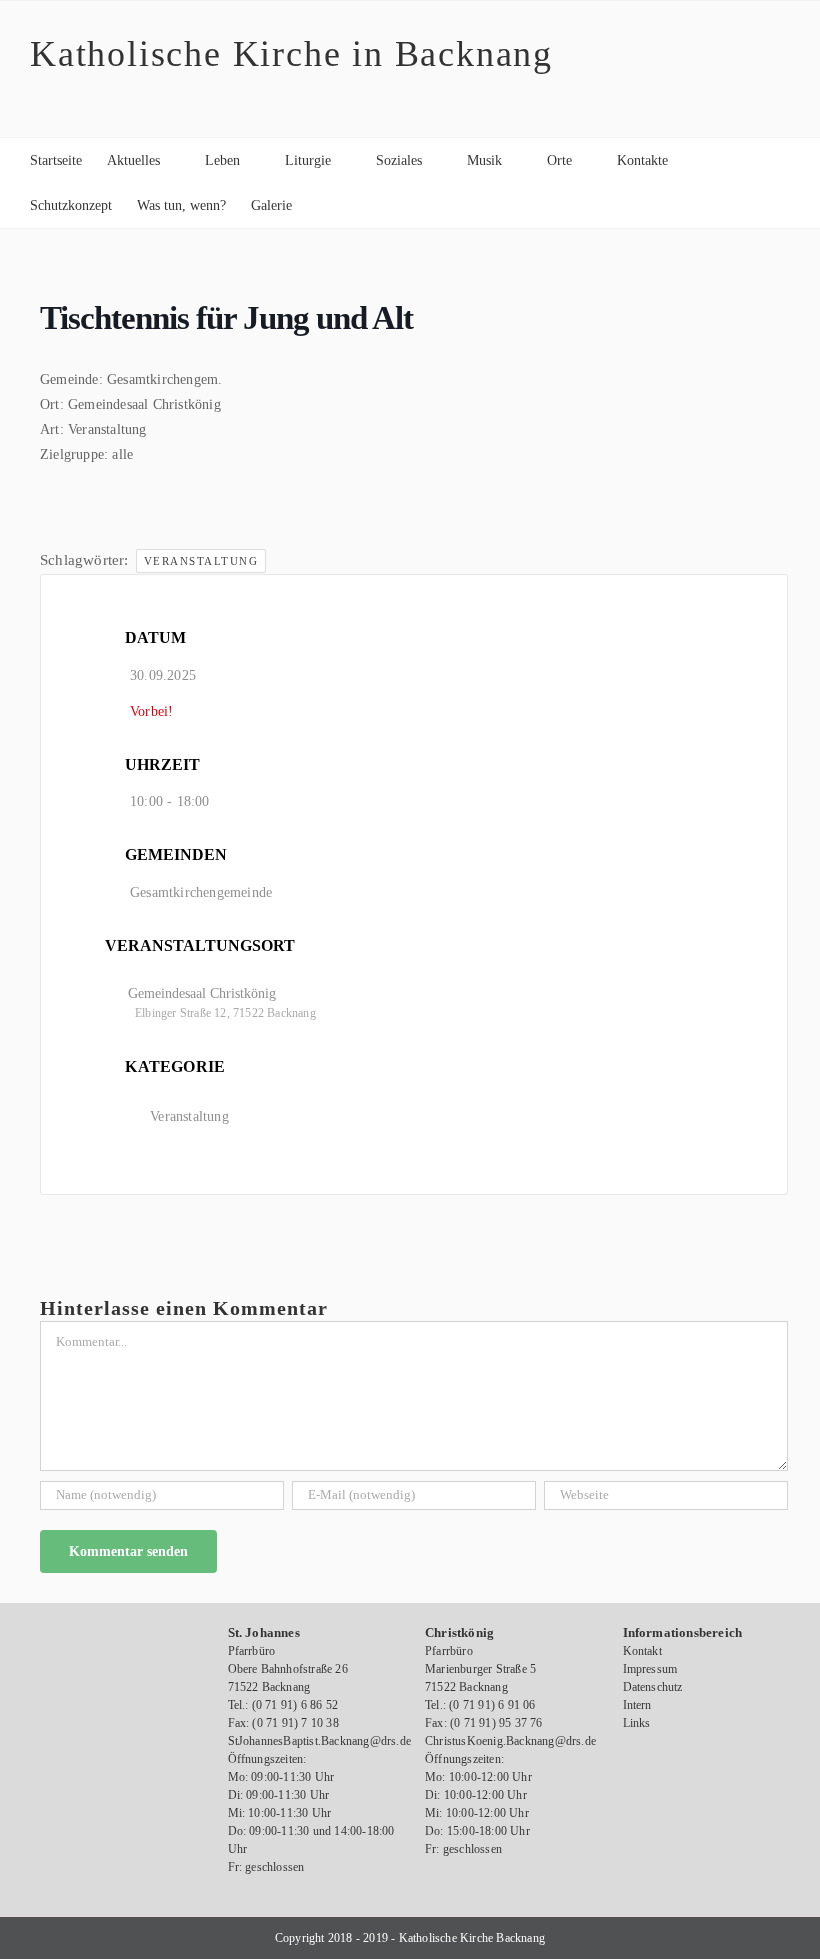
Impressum (650, 1669)
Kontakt (642, 1651)
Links (637, 1723)
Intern (637, 1705)
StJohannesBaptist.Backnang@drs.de (320, 1741)
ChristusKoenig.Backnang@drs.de (510, 1741)
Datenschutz (653, 1687)
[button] (322, 205)
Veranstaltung (201, 561)
